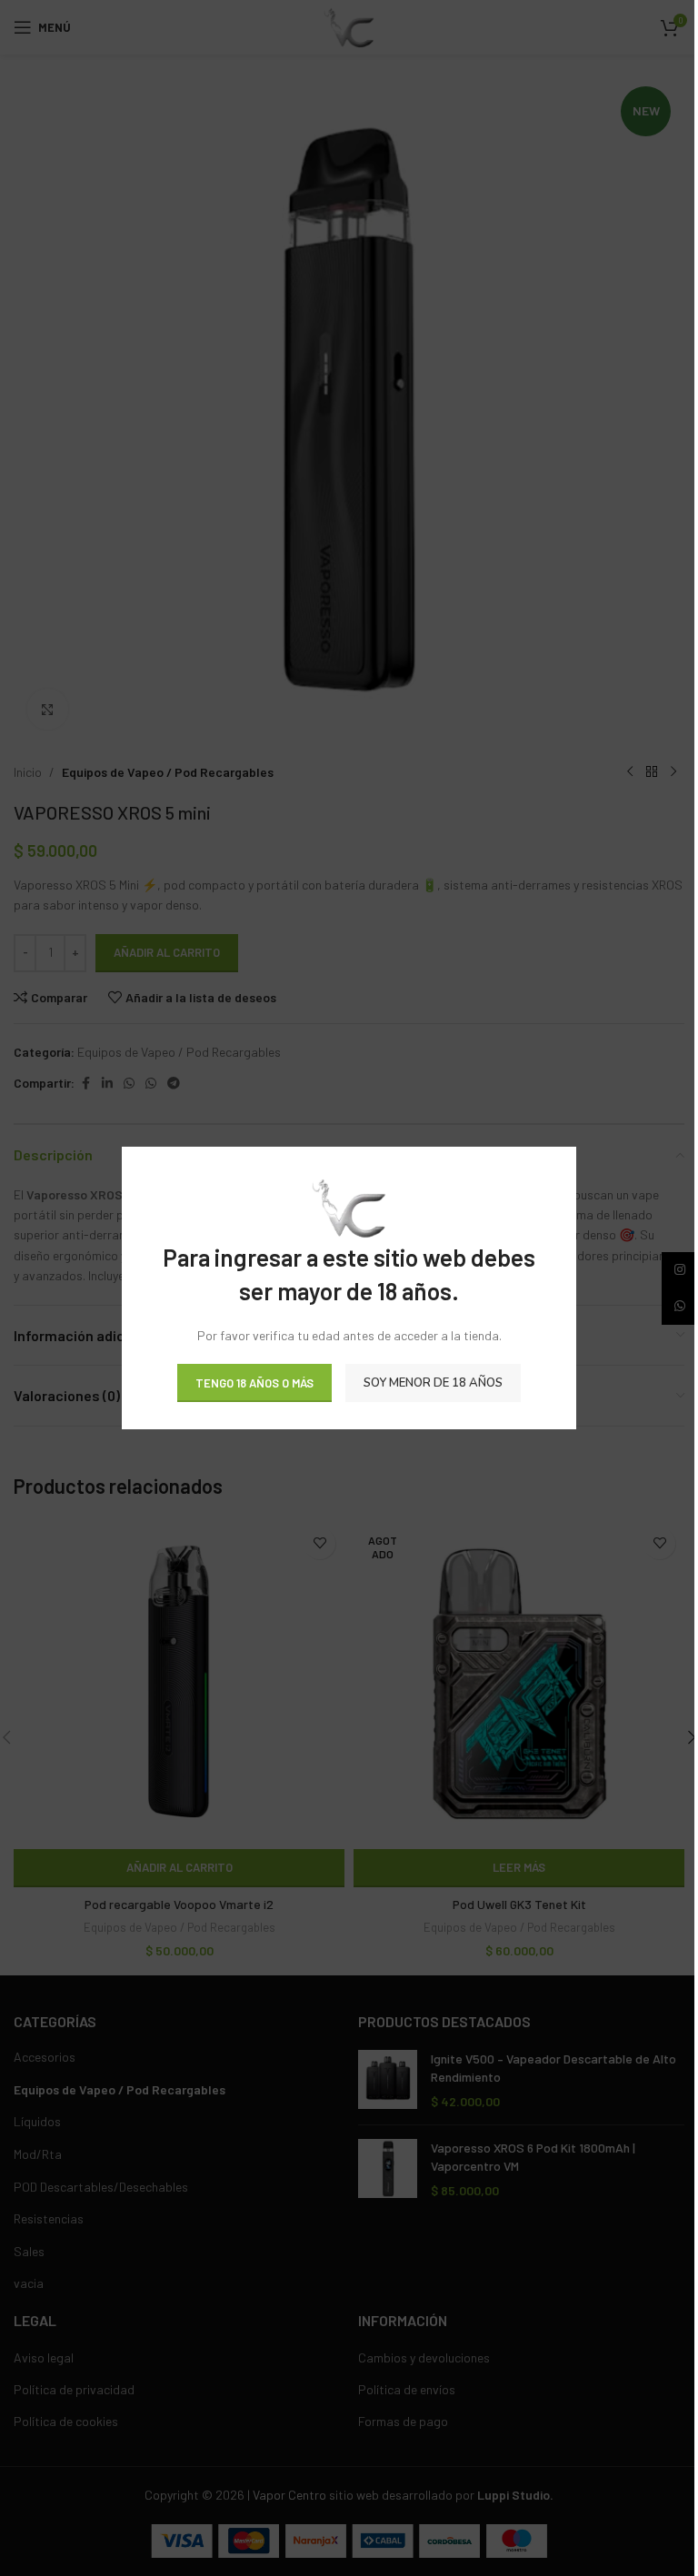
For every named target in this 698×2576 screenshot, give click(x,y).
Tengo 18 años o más (254, 1382)
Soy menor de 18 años (433, 1382)
